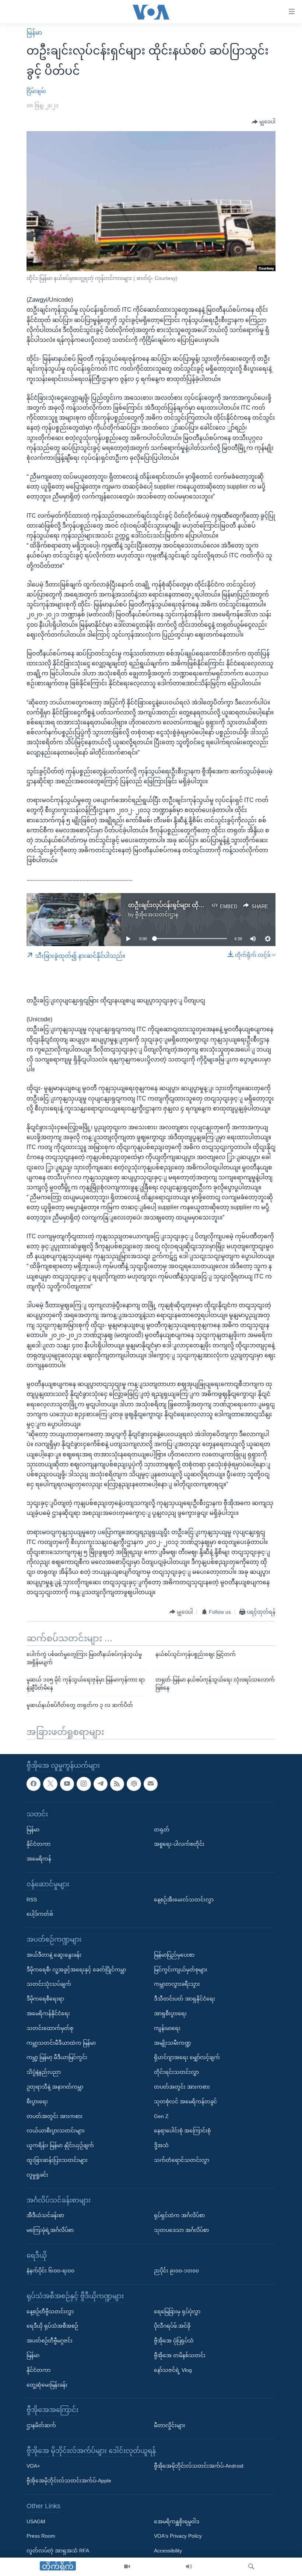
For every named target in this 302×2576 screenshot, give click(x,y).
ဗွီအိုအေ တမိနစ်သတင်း (180, 2355)
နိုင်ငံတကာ (38, 1844)
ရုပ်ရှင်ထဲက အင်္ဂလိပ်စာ (179, 2215)
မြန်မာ (34, 33)
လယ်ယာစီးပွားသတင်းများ (56, 2131)
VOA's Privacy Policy (178, 2536)
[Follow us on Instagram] (84, 1784)
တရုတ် (162, 1829)
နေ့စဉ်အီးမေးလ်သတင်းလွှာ (184, 1899)
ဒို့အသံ (161, 2145)
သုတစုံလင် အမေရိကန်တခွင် (185, 2101)
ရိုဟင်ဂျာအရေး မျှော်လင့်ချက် (187, 2057)
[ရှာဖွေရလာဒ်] (251, 2567)
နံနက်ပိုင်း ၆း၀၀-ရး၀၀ (50, 2271)
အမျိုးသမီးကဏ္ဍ (173, 2043)
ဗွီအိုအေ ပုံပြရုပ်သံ (174, 2341)
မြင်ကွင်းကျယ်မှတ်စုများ (181, 1969)
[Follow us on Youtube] (67, 1784)
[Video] (127, 2567)
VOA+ (33, 2466)
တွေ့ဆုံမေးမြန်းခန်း (47, 2384)
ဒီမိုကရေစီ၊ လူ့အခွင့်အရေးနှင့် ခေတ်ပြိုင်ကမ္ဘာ (76, 1969)
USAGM (36, 2521)
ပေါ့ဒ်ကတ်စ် (40, 1914)
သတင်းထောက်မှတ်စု (50, 2028)
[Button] (264, 122)
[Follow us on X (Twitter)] (50, 1784)
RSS (32, 1899)
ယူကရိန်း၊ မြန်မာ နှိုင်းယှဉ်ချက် (60, 2145)
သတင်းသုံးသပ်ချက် (49, 1984)
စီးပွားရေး (37, 2101)
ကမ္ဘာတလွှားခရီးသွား (177, 1984)
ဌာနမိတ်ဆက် (41, 2425)
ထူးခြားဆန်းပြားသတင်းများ (57, 2160)
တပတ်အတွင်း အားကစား (55, 2116)
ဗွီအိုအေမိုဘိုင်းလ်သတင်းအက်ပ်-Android (199, 2466)
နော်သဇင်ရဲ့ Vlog (173, 2370)
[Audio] (189, 2567)
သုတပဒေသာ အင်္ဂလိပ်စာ (181, 2230)
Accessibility (168, 2551)
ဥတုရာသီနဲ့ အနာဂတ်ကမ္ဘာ (55, 2086)
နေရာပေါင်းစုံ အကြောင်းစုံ (182, 2131)
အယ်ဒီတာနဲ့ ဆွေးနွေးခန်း (54, 1954)
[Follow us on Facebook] (34, 1784)
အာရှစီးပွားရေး (170, 2013)
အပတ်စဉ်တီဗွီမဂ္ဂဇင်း (50, 2341)
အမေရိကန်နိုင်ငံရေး (48, 2013)
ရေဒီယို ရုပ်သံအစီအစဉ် (52, 2326)
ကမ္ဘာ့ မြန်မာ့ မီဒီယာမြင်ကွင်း (57, 2057)
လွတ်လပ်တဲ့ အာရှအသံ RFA (58, 2551)
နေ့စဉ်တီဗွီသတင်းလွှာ (50, 2311)
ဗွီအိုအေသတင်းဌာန (157, 914)
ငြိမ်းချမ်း (36, 91)
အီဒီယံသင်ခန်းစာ (45, 2215)
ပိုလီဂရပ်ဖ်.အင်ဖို (172, 2326)
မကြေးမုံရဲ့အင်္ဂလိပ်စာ (50, 2230)
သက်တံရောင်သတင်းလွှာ (182, 2160)
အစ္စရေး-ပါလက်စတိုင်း (179, 1844)
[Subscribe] (151, 1784)
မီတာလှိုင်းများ (170, 2425)
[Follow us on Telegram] (101, 1784)
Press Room (41, 2536)
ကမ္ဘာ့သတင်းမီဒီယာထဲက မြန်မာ (61, 2043)
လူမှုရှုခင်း (37, 2174)
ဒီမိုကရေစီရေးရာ (45, 1999)
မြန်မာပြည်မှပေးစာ (174, 1954)
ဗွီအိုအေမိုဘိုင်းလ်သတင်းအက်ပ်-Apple (69, 2481)
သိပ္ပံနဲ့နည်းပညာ (44, 2072)
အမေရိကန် (39, 1859)
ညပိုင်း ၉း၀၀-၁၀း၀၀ (176, 2271)
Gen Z (161, 2116)
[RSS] (117, 1784)
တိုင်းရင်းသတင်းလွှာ (176, 2072)
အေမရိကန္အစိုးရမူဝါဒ (177, 2521)
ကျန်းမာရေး (167, 2028)
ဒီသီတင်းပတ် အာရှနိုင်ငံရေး (185, 1999)
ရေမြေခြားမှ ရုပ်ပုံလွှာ (177, 2311)
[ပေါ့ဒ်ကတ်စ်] (134, 1784)
